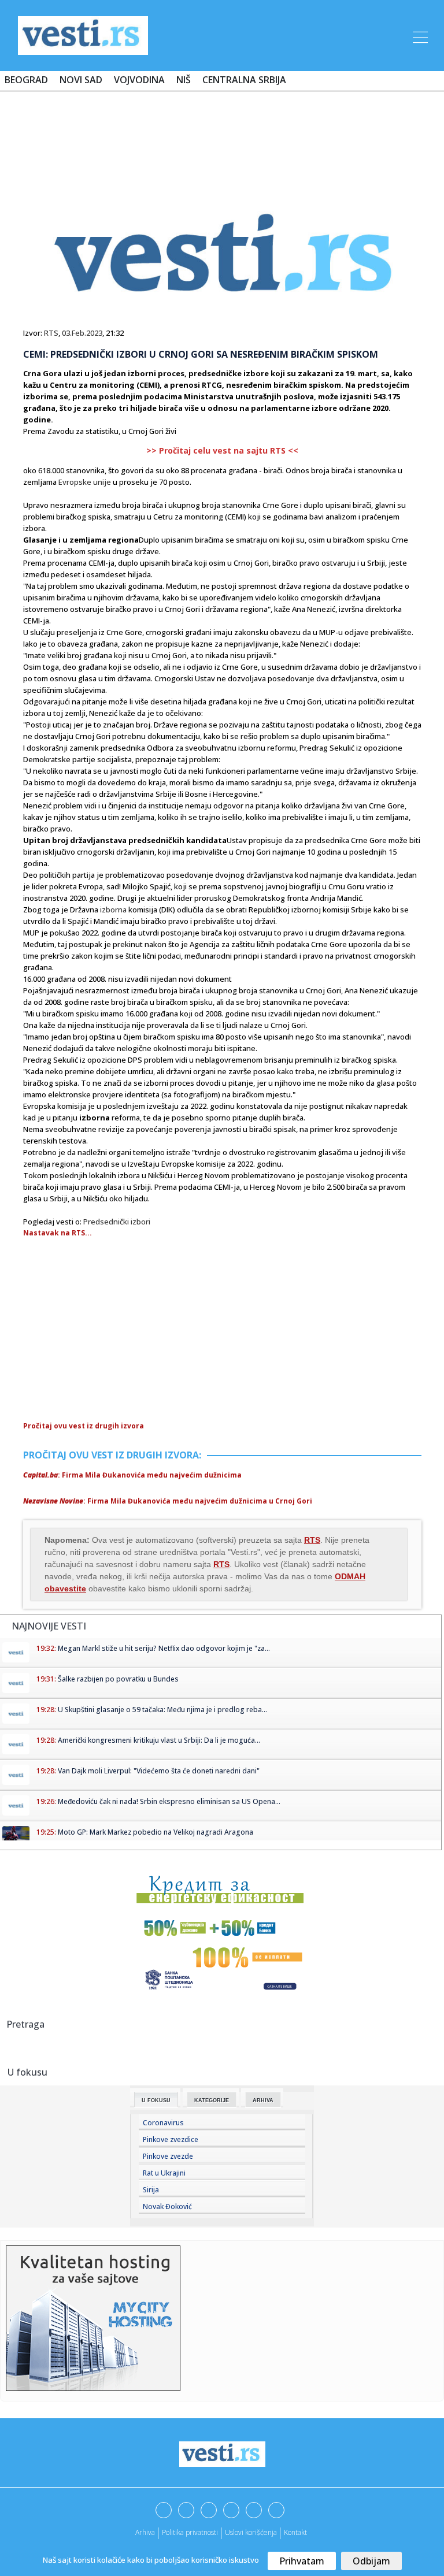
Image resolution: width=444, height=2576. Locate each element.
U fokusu (156, 2100)
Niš (184, 80)
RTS (51, 333)
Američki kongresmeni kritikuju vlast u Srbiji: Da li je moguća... (159, 1740)
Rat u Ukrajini (164, 2173)
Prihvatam (302, 2561)
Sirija (151, 2190)
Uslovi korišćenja (251, 2532)
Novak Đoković (167, 2206)
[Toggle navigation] (419, 35)
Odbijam (371, 2561)
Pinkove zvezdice (171, 2139)
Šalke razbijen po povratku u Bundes (118, 1679)
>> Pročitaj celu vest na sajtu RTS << (222, 450)
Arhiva (263, 2100)
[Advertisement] (222, 134)
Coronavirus (163, 2123)
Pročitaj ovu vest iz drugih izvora (84, 1426)
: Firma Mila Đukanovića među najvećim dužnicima (132, 1475)
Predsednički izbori (117, 1222)
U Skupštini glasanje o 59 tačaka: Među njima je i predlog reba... (162, 1710)
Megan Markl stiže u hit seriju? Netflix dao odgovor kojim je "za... (164, 1648)
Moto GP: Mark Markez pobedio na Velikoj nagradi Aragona (156, 1832)
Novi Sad (81, 80)
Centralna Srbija (244, 80)
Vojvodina (139, 80)
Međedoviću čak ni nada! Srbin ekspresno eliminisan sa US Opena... (169, 1801)
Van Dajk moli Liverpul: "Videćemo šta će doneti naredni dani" (159, 1771)
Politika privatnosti (190, 2532)
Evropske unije (85, 482)
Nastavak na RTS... (58, 1233)
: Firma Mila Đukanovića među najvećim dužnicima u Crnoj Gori (168, 1501)
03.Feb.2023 (82, 333)
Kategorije (212, 2100)
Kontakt (295, 2532)
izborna (113, 910)
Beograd (26, 80)
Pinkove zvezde (168, 2156)
